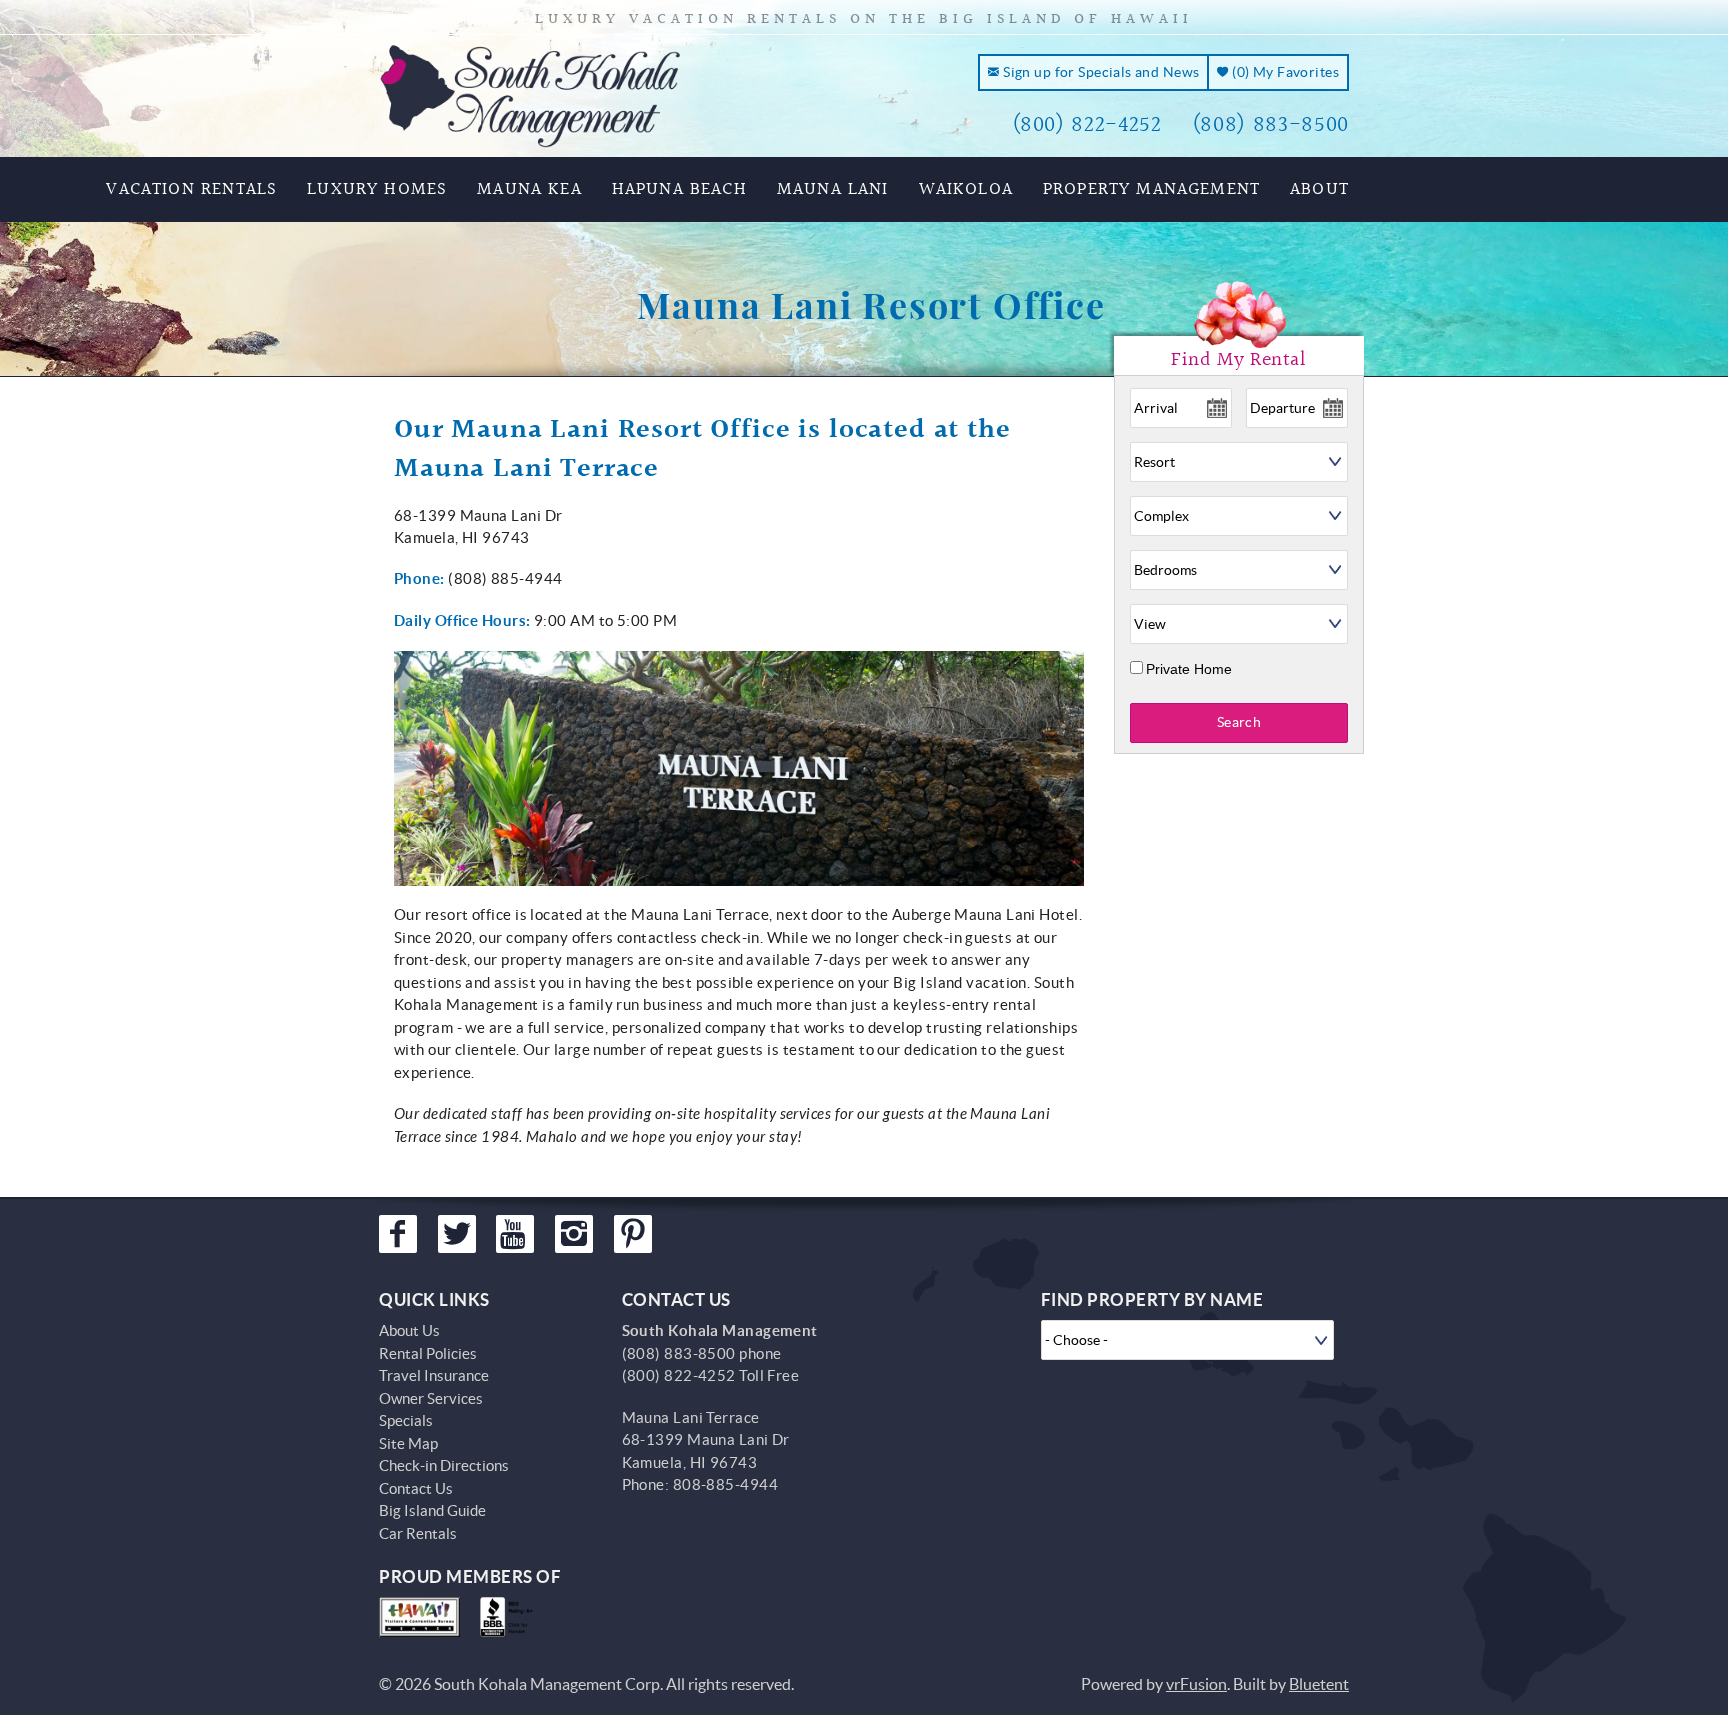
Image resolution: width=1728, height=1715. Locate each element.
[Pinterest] (633, 1234)
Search (1239, 722)
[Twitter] (457, 1234)
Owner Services (431, 1398)
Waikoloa (966, 190)
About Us (409, 1330)
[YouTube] (515, 1234)
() (1284, 72)
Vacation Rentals (191, 190)
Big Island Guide (432, 1510)
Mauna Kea (529, 190)
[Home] (530, 94)
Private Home (1189, 669)
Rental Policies (428, 1353)
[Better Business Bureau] (510, 1617)
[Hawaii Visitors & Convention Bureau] (419, 1617)
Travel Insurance (434, 1375)
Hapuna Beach (679, 190)
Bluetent (1319, 1684)
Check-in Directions (444, 1465)
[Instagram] (574, 1234)
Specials (406, 1420)
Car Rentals (418, 1533)
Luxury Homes (377, 190)
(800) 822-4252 (1087, 125)
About (1319, 190)
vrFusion (1196, 1684)
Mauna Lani (833, 190)
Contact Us (416, 1488)
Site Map (408, 1443)
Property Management (1151, 190)
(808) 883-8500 (1270, 125)
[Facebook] (398, 1234)
